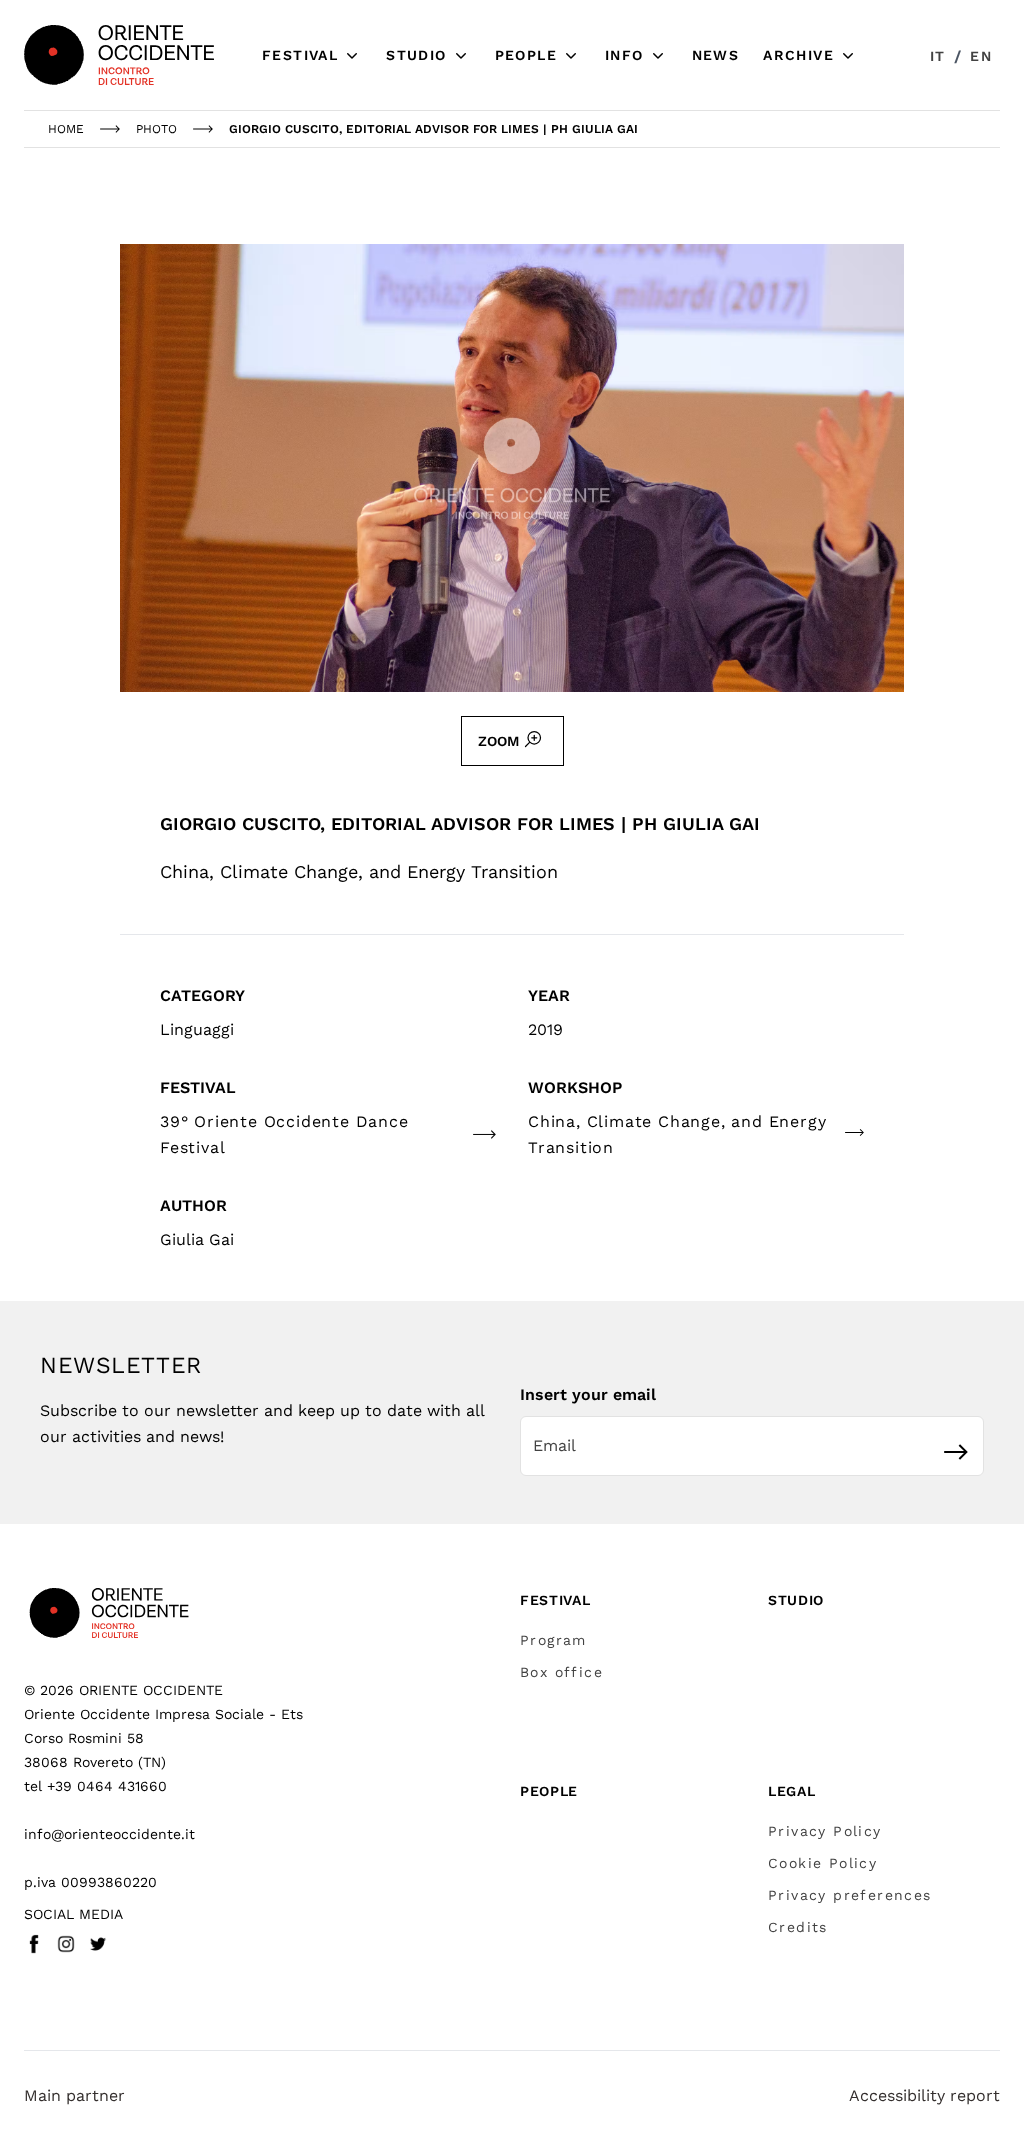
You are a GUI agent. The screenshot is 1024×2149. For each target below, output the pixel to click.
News (716, 55)
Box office (561, 1672)
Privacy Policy (825, 1831)
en (981, 56)
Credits (798, 1927)
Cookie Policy (822, 1863)
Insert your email (588, 1394)
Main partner (74, 2095)
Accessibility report (924, 2095)
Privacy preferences (850, 1895)
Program (553, 1640)
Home (66, 129)
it (938, 56)
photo (156, 129)
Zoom (498, 741)
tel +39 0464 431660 (95, 1786)
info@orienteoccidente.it (109, 1834)
